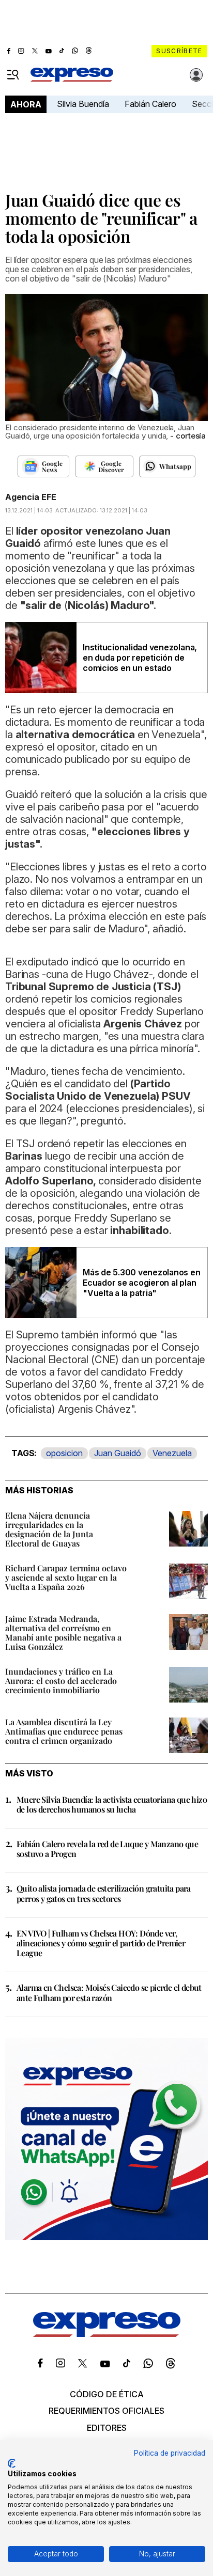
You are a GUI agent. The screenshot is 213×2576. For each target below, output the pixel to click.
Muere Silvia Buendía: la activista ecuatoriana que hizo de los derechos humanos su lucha (112, 1804)
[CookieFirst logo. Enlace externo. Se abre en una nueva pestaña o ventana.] (12, 2463)
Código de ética (107, 2394)
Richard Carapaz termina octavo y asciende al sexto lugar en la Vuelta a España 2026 (66, 1577)
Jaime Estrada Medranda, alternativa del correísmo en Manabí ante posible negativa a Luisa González (63, 1633)
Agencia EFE (31, 497)
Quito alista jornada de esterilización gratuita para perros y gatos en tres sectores (104, 1893)
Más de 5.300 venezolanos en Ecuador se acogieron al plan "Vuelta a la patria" (142, 1283)
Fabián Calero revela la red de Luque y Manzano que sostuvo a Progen (107, 1849)
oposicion (64, 1453)
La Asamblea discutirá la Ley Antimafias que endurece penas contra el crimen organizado (64, 1731)
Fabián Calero (150, 104)
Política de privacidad (170, 2453)
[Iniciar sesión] (196, 75)
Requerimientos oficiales (106, 2411)
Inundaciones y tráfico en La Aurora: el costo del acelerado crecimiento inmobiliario (61, 1681)
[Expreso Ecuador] (107, 2334)
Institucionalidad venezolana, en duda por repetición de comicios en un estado (140, 658)
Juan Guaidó (118, 1453)
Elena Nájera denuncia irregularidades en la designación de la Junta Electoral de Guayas (49, 1529)
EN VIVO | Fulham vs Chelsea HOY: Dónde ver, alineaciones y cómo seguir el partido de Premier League (101, 1943)
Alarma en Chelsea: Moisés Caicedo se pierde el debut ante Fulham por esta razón (109, 1992)
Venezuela (172, 1453)
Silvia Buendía (83, 104)
